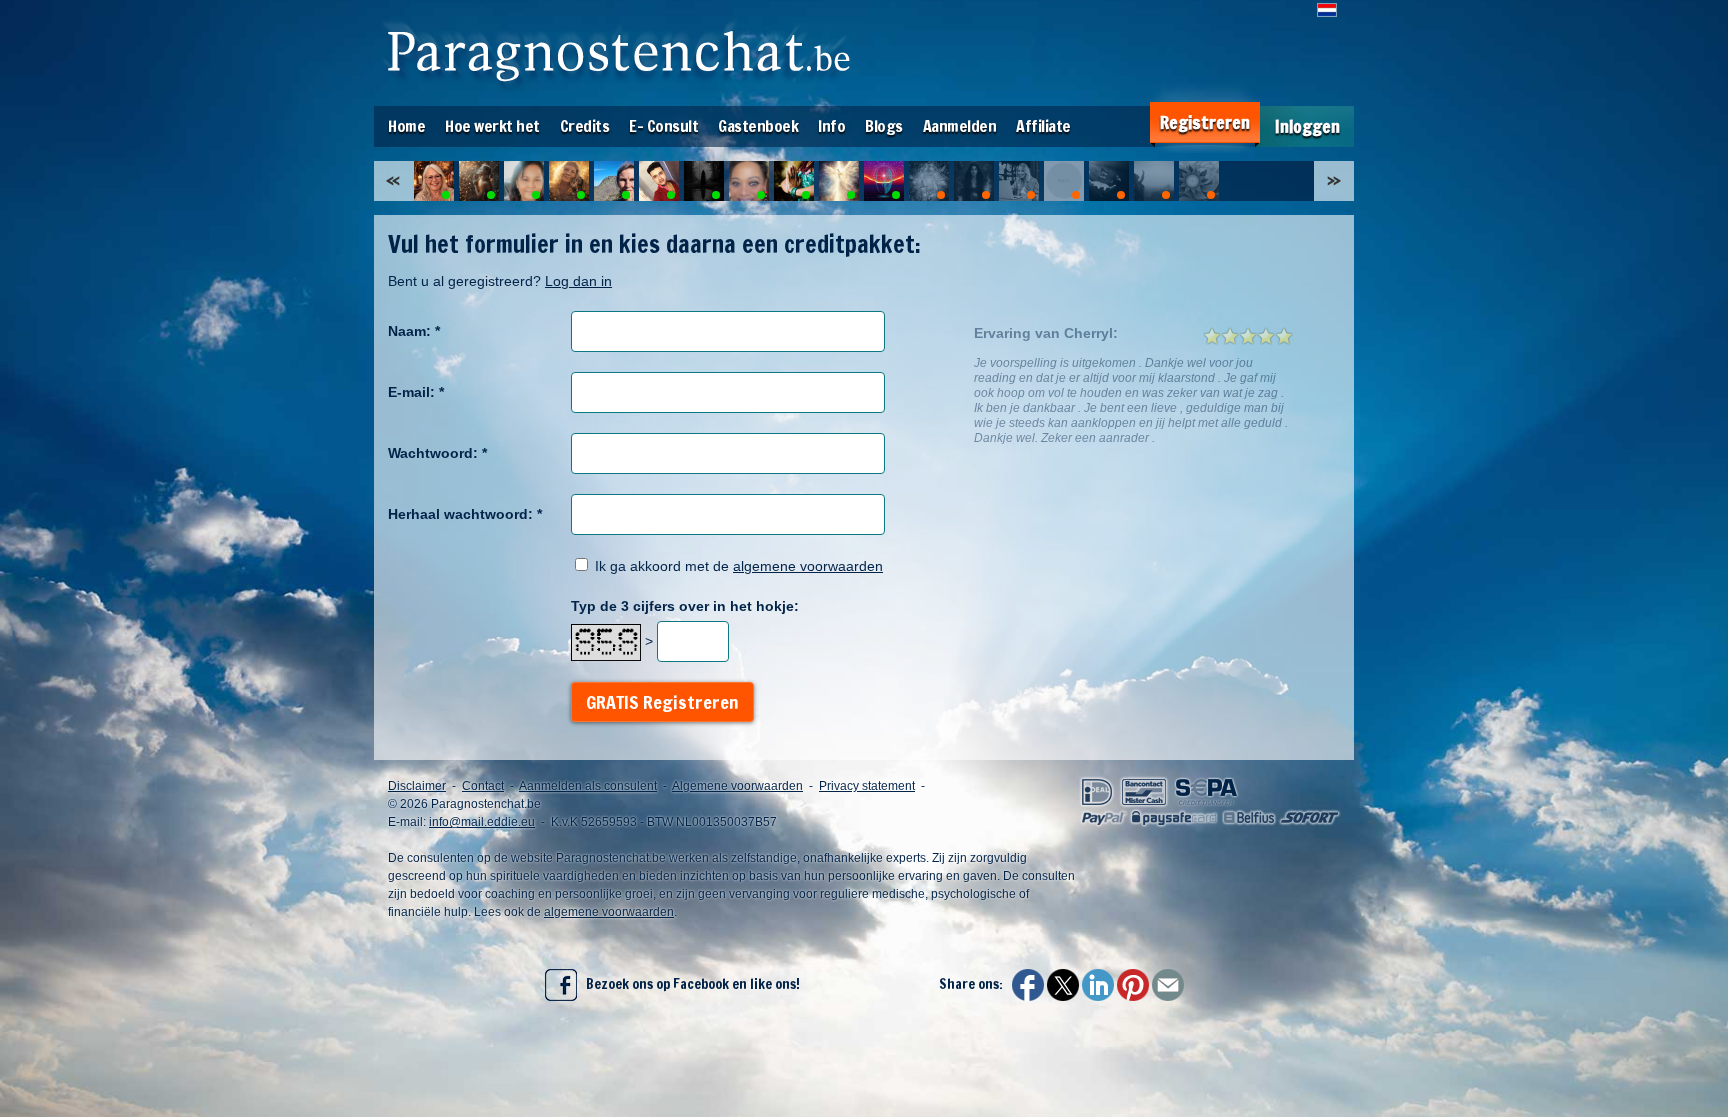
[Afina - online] (704, 181)
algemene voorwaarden (808, 566)
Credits (585, 126)
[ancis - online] (749, 181)
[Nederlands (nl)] (1327, 10)
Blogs (884, 126)
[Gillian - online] (884, 181)
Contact (483, 786)
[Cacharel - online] (839, 181)
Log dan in (578, 281)
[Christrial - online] (794, 181)
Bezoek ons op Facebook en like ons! (688, 984)
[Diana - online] (479, 181)
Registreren (1205, 122)
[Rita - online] (434, 181)
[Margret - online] (569, 181)
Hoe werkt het (492, 126)
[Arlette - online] (524, 181)
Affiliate (1043, 126)
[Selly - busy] (1064, 181)
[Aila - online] (614, 181)
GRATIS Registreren (662, 702)
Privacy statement (867, 786)
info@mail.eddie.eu (482, 822)
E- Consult (663, 126)
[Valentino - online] (659, 181)
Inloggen (1307, 126)
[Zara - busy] (1019, 181)
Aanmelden (960, 126)
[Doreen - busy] (1154, 181)
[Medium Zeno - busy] (1199, 181)
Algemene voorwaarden (737, 786)
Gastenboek (758, 126)
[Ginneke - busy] (1109, 181)
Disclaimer (417, 786)
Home (406, 126)
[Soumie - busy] (929, 181)
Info (831, 126)
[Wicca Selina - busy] (974, 181)
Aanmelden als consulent (588, 786)
